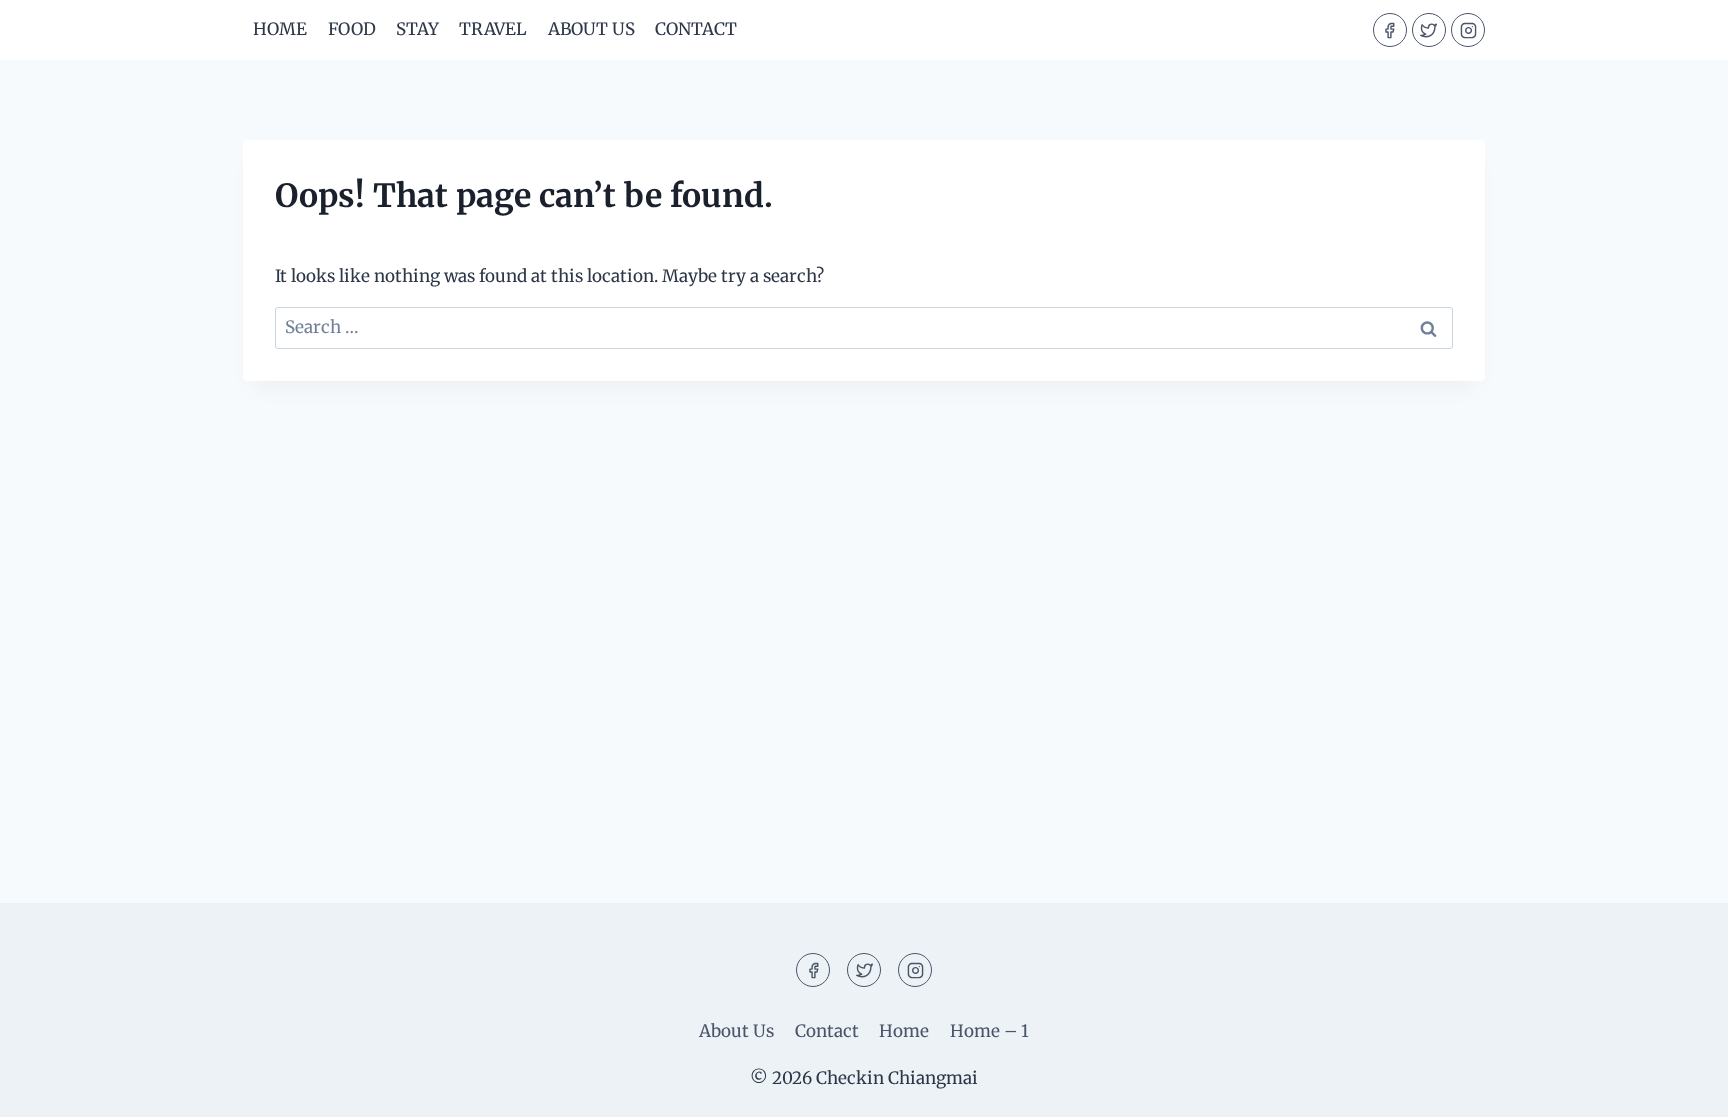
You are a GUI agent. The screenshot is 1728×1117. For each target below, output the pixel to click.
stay (417, 29)
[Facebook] (1390, 30)
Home (280, 29)
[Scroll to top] (1677, 1086)
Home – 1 (989, 1031)
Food (352, 29)
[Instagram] (1468, 30)
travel (493, 29)
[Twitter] (1429, 30)
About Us (591, 29)
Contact (696, 29)
